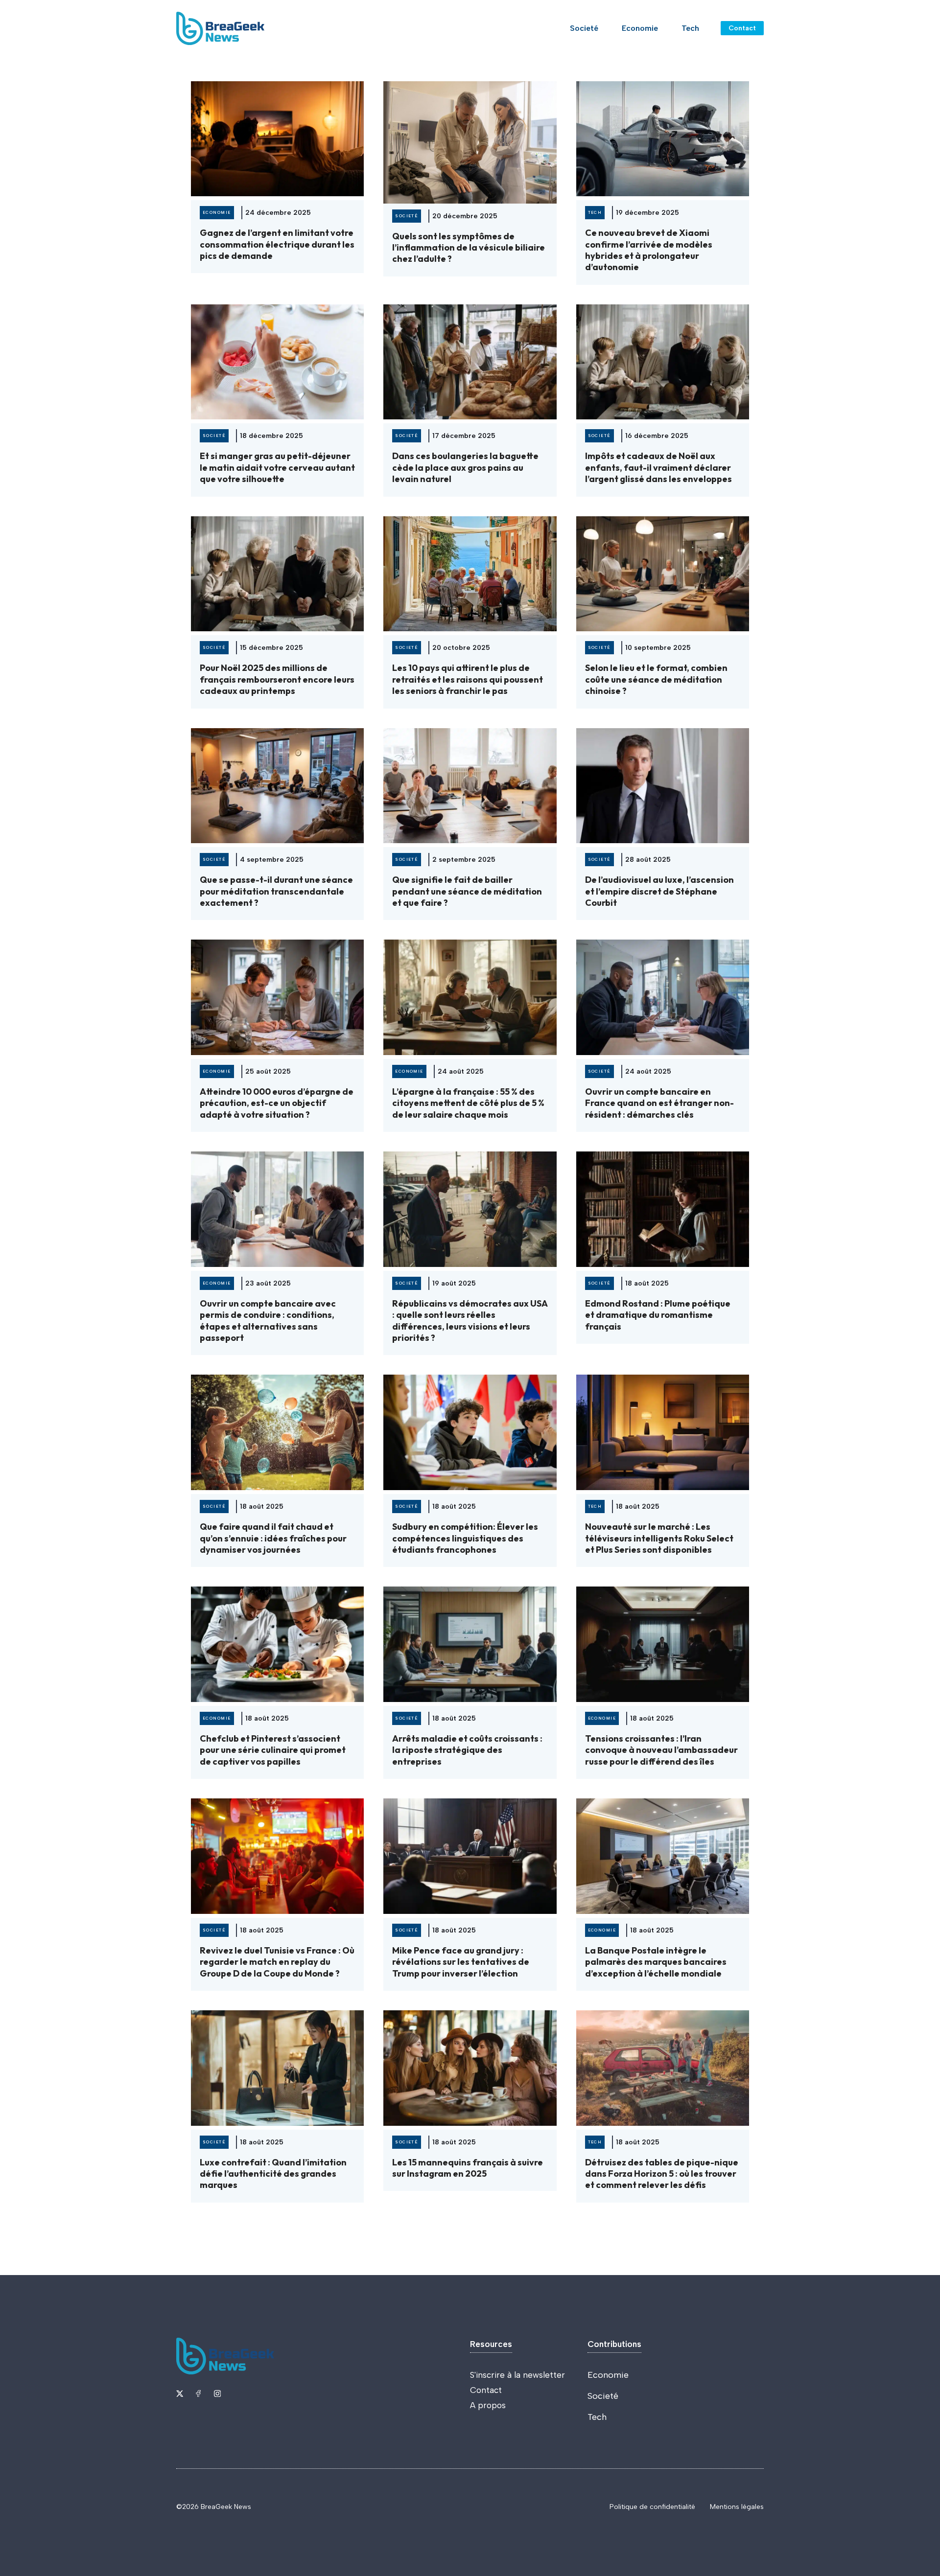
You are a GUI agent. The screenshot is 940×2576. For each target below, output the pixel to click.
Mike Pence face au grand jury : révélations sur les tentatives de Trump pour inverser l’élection (461, 1962)
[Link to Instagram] (217, 2393)
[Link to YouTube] (198, 2393)
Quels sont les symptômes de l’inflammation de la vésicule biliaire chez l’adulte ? (469, 248)
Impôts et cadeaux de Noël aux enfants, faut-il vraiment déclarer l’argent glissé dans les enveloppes (658, 467)
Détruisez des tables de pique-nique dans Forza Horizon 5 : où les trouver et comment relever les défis (662, 2174)
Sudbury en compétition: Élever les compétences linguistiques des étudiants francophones (465, 1538)
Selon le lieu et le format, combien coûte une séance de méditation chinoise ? (656, 679)
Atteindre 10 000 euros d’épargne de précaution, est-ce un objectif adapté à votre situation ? (277, 1103)
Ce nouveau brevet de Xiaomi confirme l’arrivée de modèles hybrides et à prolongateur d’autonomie (649, 250)
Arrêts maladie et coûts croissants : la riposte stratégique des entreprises (467, 1750)
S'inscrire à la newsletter (517, 2375)
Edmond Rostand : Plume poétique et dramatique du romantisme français (658, 1315)
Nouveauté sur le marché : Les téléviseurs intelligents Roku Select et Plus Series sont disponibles (659, 1538)
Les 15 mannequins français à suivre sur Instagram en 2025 (468, 2168)
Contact (742, 28)
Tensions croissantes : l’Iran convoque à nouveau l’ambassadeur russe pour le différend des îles (661, 1750)
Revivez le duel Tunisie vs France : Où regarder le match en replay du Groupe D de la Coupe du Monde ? (277, 1962)
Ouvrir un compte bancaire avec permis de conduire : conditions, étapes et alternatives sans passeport (268, 1321)
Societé (584, 28)
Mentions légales (737, 2507)
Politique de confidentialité (652, 2507)
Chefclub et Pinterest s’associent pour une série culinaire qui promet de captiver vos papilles (273, 1750)
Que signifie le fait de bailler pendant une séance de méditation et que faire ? (467, 891)
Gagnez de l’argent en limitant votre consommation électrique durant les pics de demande (277, 244)
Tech (690, 28)
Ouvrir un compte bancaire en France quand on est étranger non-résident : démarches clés (659, 1103)
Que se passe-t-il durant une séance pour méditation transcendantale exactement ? (276, 891)
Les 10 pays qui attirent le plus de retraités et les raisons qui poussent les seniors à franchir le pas (468, 679)
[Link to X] (180, 2393)
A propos (488, 2405)
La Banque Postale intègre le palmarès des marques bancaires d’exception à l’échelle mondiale (656, 1962)
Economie (640, 28)
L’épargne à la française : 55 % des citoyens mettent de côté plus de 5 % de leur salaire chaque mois (468, 1103)
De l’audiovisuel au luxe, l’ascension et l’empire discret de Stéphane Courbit (659, 891)
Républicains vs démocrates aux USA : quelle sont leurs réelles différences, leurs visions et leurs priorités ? (470, 1321)
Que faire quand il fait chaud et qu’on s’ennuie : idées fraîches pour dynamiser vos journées (273, 1538)
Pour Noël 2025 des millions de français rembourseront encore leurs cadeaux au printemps (277, 679)
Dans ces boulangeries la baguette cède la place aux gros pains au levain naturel (465, 467)
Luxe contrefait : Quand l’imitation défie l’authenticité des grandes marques (273, 2174)
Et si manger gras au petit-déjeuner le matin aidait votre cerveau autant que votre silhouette (277, 467)
